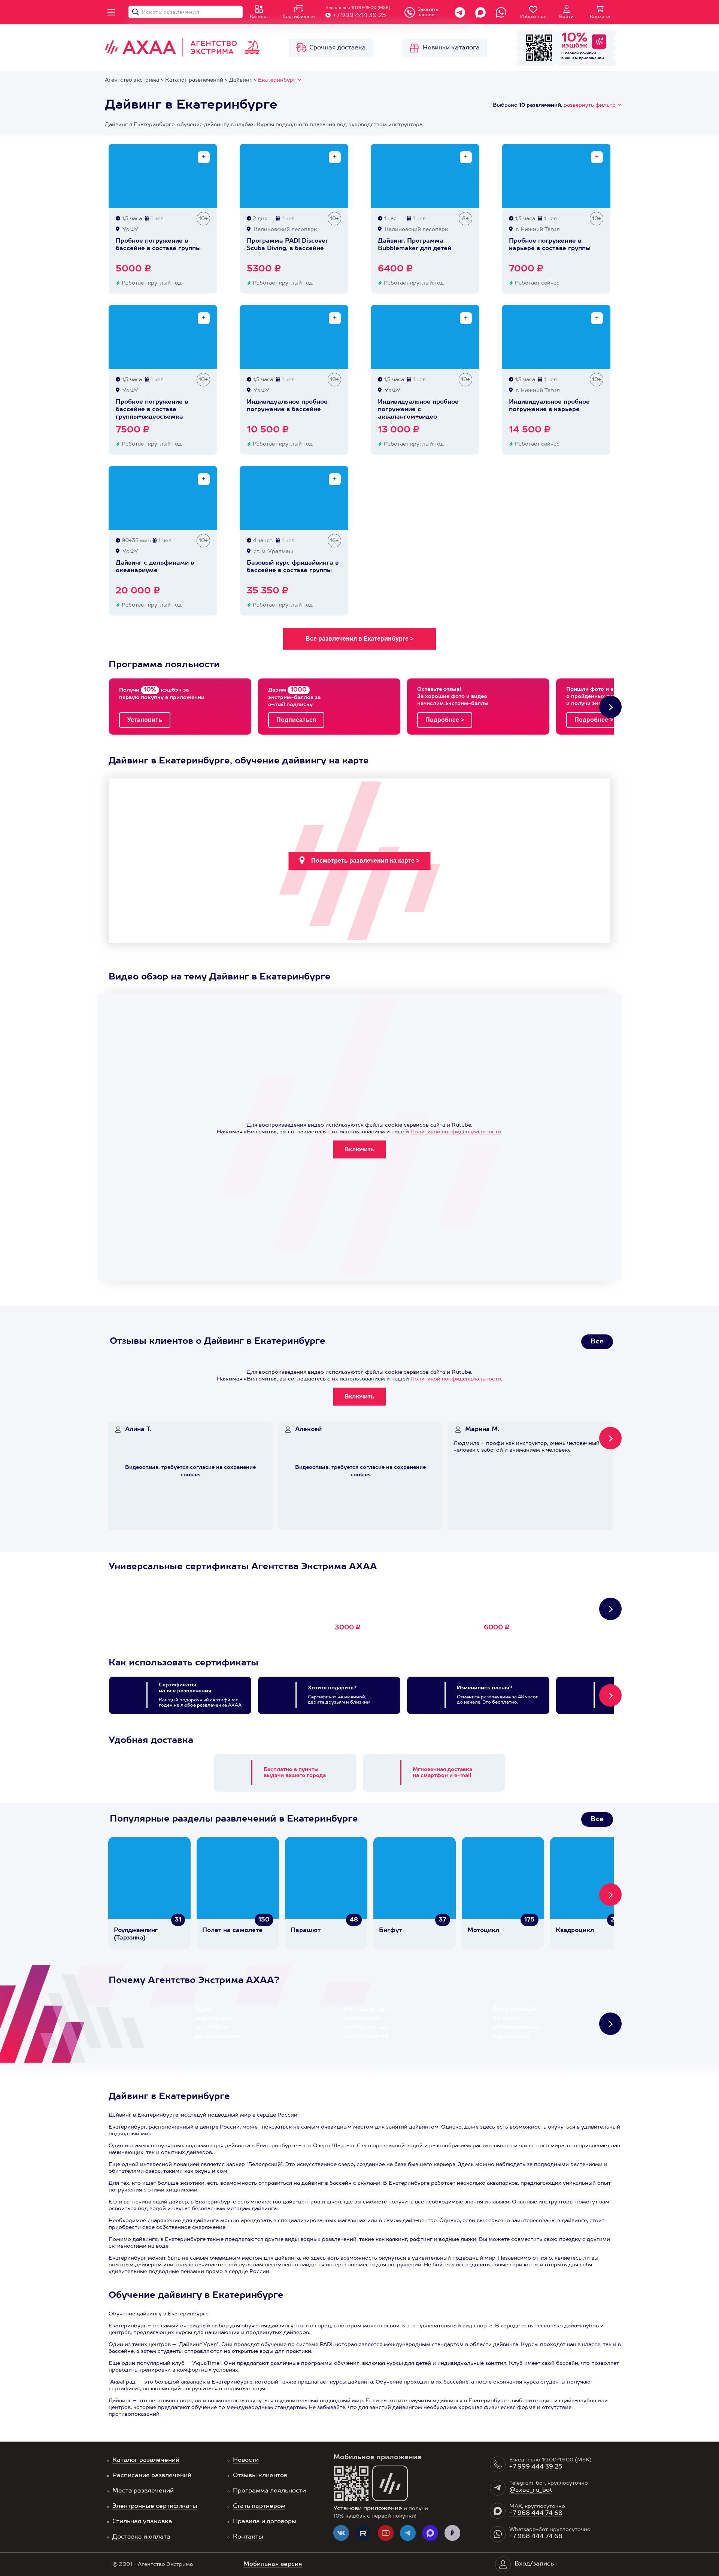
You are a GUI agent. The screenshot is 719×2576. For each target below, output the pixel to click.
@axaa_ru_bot (531, 2490)
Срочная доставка (338, 48)
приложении (591, 58)
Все (597, 1342)
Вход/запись (534, 2564)
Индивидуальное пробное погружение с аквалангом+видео (418, 410)
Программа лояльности (269, 2491)
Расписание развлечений (152, 2476)
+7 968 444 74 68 (536, 2513)
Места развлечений (143, 2491)
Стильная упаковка (142, 2522)
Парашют (306, 1931)
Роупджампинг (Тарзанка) (136, 1934)
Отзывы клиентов (260, 2476)
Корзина (600, 17)
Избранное (533, 17)
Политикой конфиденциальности (456, 1132)
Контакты (248, 2537)
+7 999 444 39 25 (359, 16)
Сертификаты (299, 17)
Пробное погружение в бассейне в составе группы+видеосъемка (152, 410)
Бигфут (390, 1931)
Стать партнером (259, 2506)
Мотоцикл (483, 1931)
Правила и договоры (265, 2522)
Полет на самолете (232, 1931)
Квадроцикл (575, 1931)
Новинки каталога (451, 48)
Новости (246, 2460)
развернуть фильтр (590, 105)
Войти (566, 17)
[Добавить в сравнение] (204, 157)
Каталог (259, 17)
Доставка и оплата (141, 2537)
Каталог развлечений (146, 2460)
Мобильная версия (273, 2564)
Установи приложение (368, 2509)
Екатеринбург (277, 80)
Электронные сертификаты (155, 2506)
